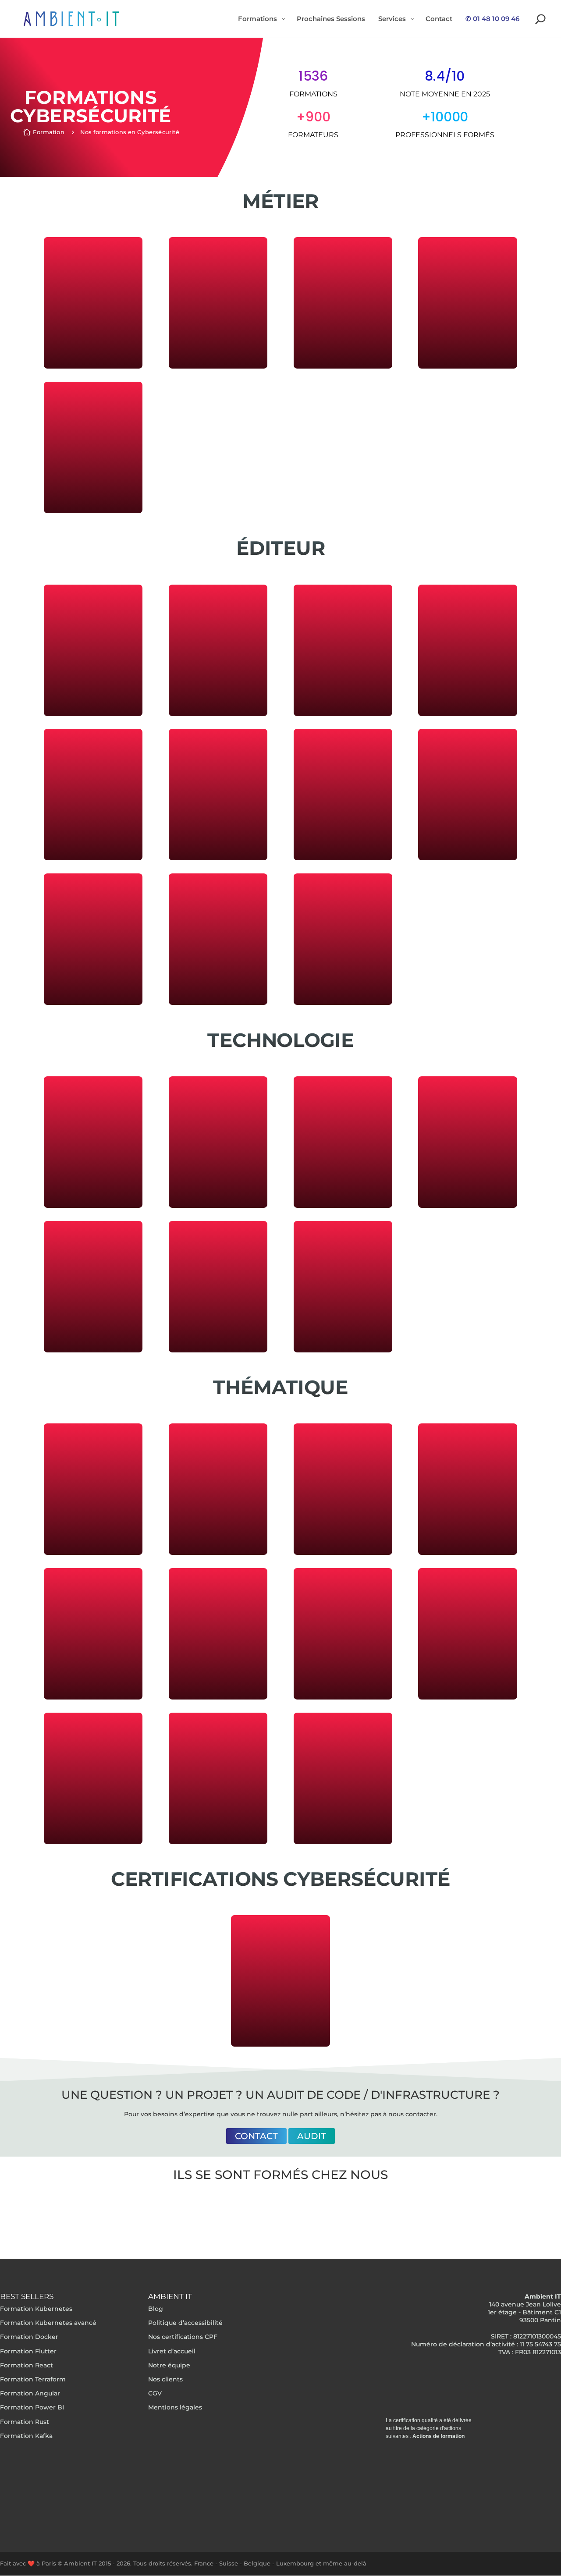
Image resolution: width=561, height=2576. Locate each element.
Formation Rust (25, 2422)
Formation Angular (30, 2394)
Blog (156, 2309)
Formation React (27, 2365)
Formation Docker (29, 2337)
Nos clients (165, 2379)
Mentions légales (175, 2408)
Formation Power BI (32, 2408)
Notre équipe (169, 2365)
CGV (155, 2394)
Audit (312, 2136)
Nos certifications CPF (183, 2337)
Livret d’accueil (172, 2351)
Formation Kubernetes (36, 2309)
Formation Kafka (26, 2436)
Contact (256, 2136)
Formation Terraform (33, 2379)
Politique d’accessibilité (185, 2323)
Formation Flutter (28, 2351)
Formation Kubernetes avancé (48, 2323)
